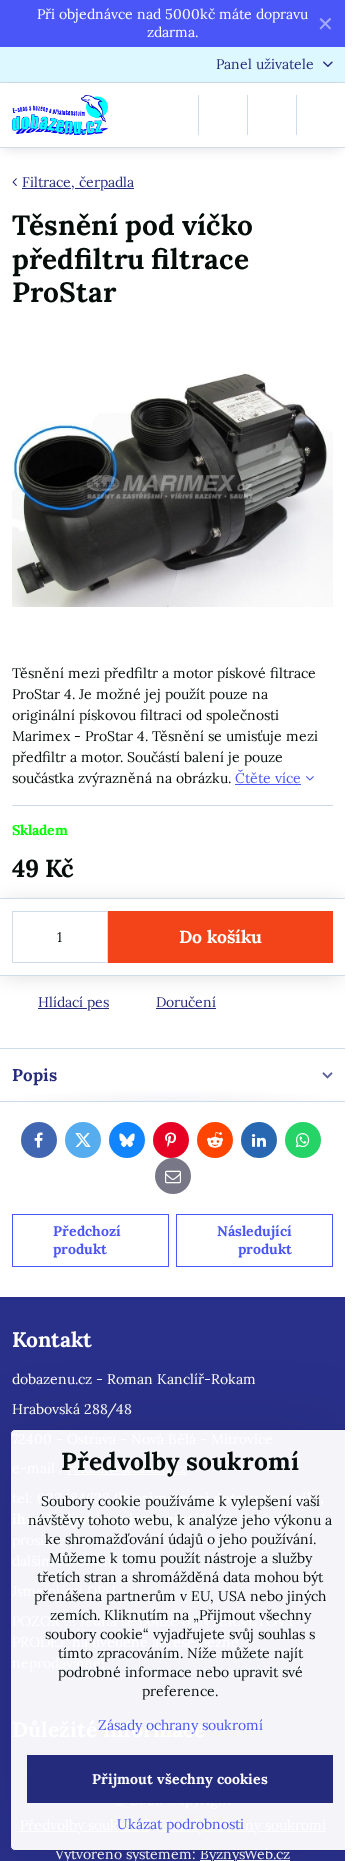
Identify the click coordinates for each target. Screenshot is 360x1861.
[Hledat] (223, 115)
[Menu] (321, 115)
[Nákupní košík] (272, 115)
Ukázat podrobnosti (180, 1824)
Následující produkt (254, 1240)
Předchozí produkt (87, 1240)
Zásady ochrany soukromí (180, 1725)
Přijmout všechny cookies (180, 1779)
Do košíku (220, 936)
